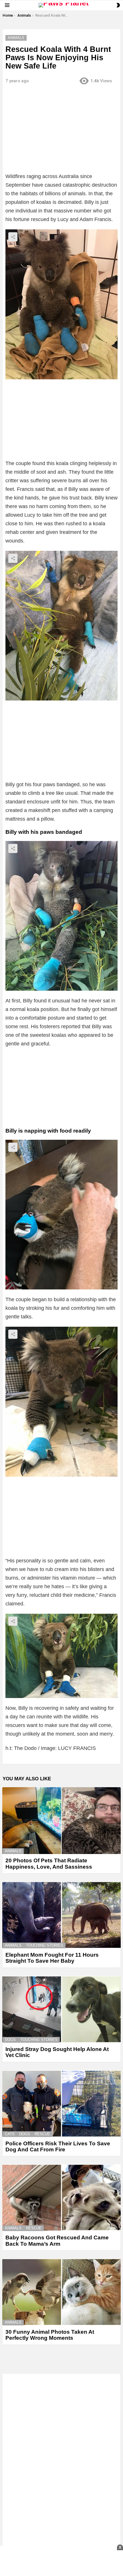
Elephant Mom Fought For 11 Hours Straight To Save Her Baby (52, 1958)
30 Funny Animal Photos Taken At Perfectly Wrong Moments (50, 2335)
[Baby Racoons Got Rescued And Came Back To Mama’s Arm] (61, 2198)
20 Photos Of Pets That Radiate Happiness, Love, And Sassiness (49, 1863)
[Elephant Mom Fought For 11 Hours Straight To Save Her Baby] (61, 1915)
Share (13, 237)
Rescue (42, 2134)
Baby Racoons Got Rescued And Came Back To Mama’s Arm (57, 2241)
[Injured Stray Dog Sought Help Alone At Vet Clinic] (61, 2009)
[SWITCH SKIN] (118, 5)
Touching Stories (45, 1945)
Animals (13, 1851)
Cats (10, 2134)
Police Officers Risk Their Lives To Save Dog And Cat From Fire (58, 2146)
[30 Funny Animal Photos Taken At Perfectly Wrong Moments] (61, 2292)
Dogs (10, 2040)
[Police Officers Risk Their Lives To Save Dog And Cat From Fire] (61, 2104)
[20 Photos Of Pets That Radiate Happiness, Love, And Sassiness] (61, 1821)
